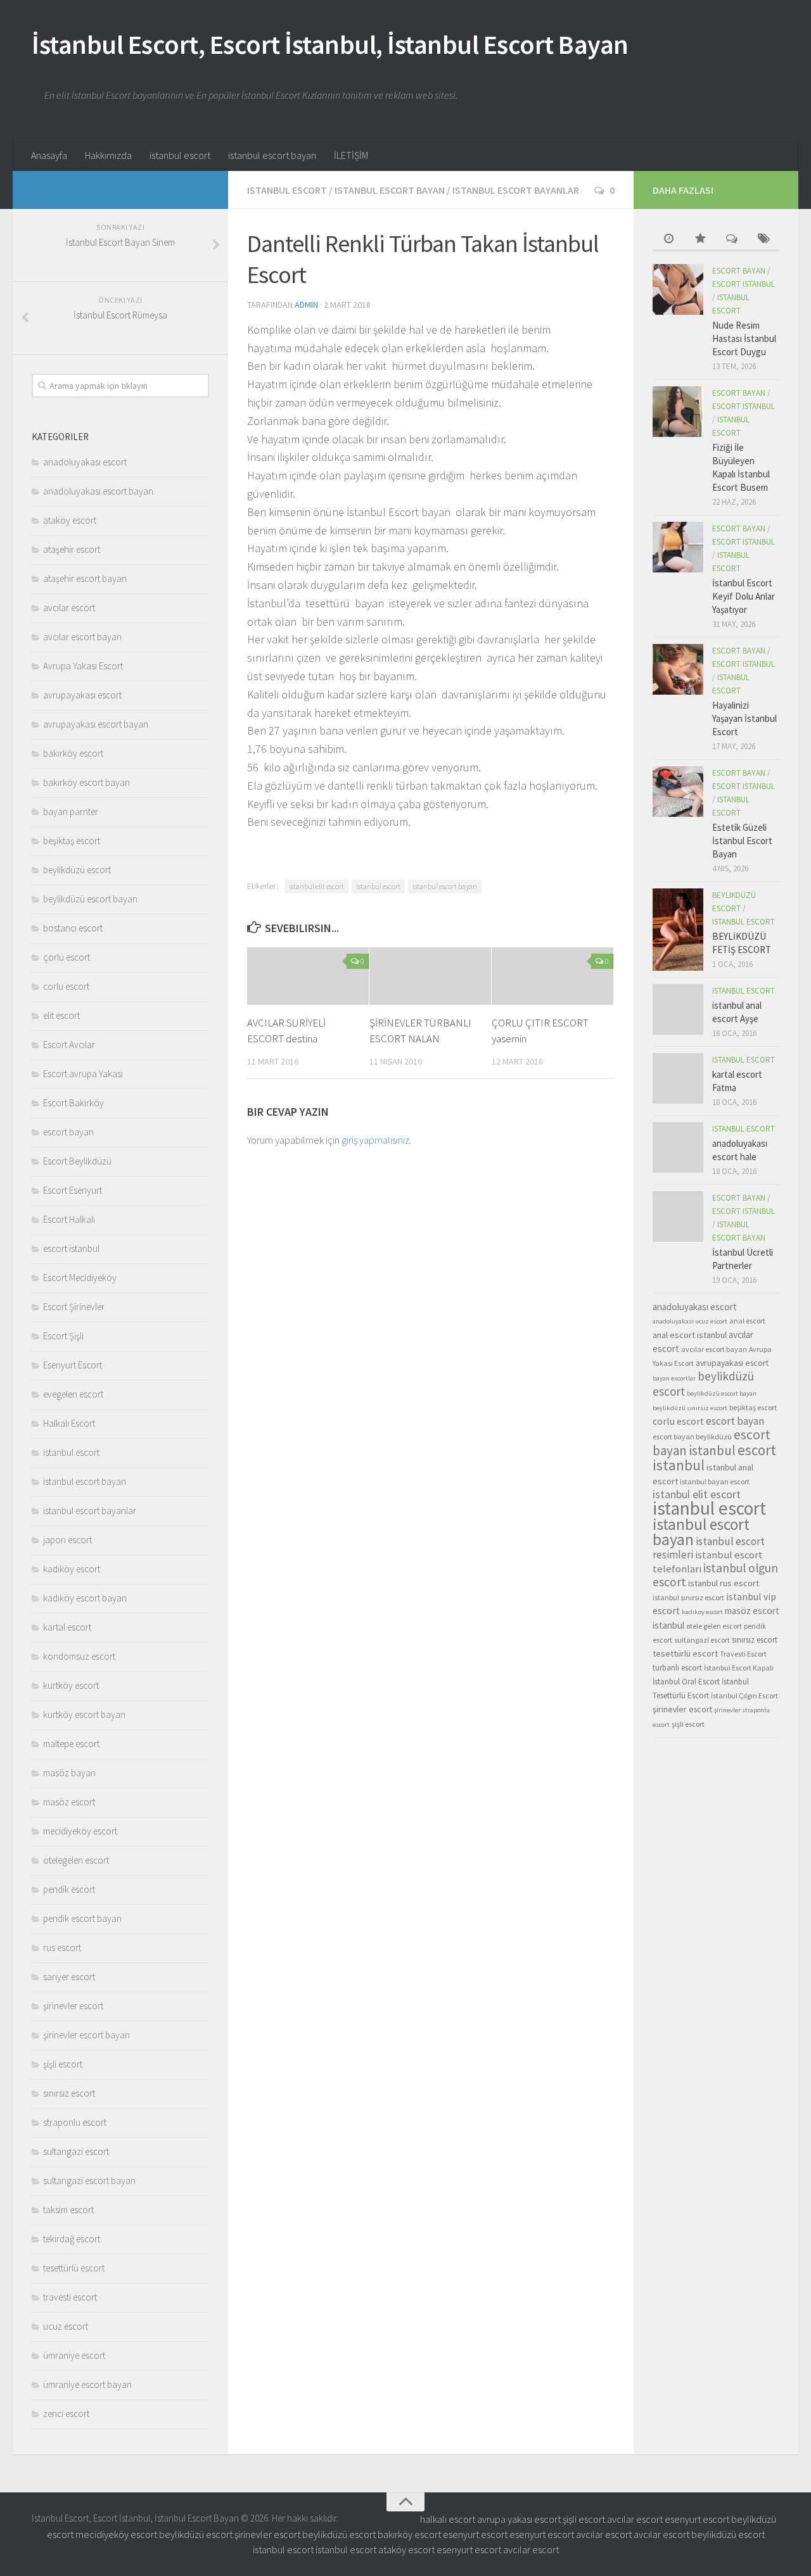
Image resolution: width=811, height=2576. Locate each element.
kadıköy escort (72, 1569)
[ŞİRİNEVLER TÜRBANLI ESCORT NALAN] (430, 976)
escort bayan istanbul (712, 1443)
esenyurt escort (697, 2519)
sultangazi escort (76, 2151)
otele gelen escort (714, 1626)
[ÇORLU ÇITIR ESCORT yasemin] (552, 976)
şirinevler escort (73, 2006)
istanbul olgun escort (715, 1575)
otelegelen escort (76, 1860)
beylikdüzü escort (77, 870)
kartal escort (67, 1627)
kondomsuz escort (79, 1656)
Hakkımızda (108, 155)
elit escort (61, 1015)
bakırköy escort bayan (86, 782)
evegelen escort (73, 1394)
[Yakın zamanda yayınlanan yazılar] (668, 240)
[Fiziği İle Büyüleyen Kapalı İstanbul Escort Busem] (678, 412)
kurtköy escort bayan (84, 1714)
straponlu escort (75, 2122)
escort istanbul (71, 1248)
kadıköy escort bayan (85, 1598)
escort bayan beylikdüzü (692, 1436)
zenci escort (66, 2414)
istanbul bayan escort (715, 1481)
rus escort (62, 1948)
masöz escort (69, 1802)
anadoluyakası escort (85, 462)
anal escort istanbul (690, 1335)
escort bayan (68, 1132)
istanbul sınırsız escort (688, 1597)
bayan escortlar (674, 1378)
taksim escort (68, 2210)
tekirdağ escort (72, 2239)
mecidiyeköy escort (80, 1831)
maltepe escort (71, 1744)
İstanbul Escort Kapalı (739, 1668)
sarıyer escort (69, 1977)
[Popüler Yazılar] (700, 240)
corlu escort (66, 986)
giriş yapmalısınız (375, 1140)
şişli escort (63, 2064)
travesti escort (70, 2297)
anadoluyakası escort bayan (98, 491)
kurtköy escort (71, 1685)
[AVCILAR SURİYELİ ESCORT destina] (308, 976)
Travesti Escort (743, 1654)
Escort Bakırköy (73, 1103)
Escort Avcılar (69, 1045)
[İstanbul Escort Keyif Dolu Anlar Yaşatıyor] (678, 547)
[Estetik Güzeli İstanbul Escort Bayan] (678, 792)
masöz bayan (69, 1773)
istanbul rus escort (724, 1583)
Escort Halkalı (69, 1219)
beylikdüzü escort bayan (90, 899)
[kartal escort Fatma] (678, 1078)
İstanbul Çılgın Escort (744, 1695)
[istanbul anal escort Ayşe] (678, 1009)
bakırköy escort (73, 753)
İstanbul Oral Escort (686, 1682)
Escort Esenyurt (73, 1190)
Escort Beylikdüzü (77, 1161)
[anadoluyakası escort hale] (678, 1147)
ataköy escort (70, 520)
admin (306, 305)
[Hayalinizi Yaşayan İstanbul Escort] (678, 669)
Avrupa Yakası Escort (83, 666)
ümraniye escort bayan (87, 2384)
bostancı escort (73, 928)
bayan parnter (71, 811)
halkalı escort (448, 2519)
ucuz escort (66, 2326)
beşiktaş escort (72, 841)
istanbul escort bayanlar (516, 190)
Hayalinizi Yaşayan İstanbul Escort (744, 718)
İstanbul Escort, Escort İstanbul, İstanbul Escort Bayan (330, 44)
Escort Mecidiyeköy (80, 1278)
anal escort (747, 1321)
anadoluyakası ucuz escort (690, 1321)
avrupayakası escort (82, 695)
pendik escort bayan (82, 1918)
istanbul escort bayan (272, 155)
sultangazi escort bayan (89, 2181)
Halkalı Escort (69, 1423)
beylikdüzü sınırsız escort (690, 1408)
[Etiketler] (763, 240)
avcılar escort (69, 608)
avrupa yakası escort (519, 2519)
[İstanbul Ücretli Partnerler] (678, 1216)
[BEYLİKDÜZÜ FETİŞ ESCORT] (678, 930)
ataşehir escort (72, 549)
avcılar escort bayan (82, 637)
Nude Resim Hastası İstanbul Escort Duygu (744, 338)
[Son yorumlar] (732, 240)
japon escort (67, 1540)
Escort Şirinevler (74, 1307)
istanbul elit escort (316, 886)
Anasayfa (49, 155)
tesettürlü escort (74, 2268)
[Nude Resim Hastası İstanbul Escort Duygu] (678, 289)
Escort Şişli (63, 1336)
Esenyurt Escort (73, 1365)
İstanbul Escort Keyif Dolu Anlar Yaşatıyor (744, 596)
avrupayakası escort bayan (96, 724)
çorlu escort (67, 957)
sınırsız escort (69, 2093)
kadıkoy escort (702, 1612)
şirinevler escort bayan (86, 2035)
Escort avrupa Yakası (83, 1074)
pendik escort (69, 1889)
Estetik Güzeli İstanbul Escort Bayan (742, 841)
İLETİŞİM (351, 155)
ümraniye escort (74, 2355)
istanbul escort (180, 155)
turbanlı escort (677, 1668)
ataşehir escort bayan (85, 578)
